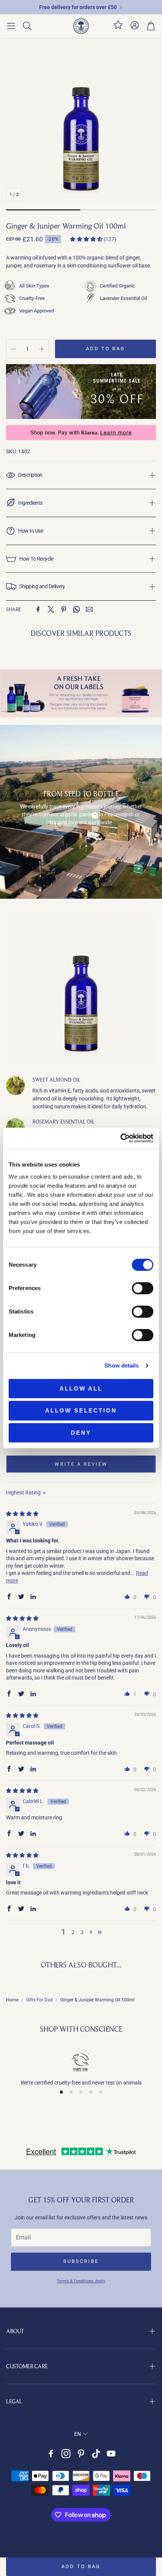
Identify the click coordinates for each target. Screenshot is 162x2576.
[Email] (89, 609)
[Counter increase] (42, 349)
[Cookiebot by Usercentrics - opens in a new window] (120, 1138)
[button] (11, 26)
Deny (81, 1433)
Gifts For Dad (39, 2000)
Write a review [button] (81, 1464)
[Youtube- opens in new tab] (111, 2454)
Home (12, 2000)
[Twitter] (51, 609)
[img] (22, 1514)
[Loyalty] (118, 28)
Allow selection (81, 1410)
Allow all (81, 1388)
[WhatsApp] (76, 609)
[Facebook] (38, 609)
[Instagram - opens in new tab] (66, 2454)
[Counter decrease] (13, 349)
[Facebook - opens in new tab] (51, 2454)
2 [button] (73, 1932)
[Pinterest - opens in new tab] (81, 2454)
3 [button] (82, 1932)
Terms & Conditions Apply (81, 2281)
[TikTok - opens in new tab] (96, 2454)
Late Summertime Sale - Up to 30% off (78, 7)
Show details (121, 1365)
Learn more (116, 433)
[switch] (143, 1288)
